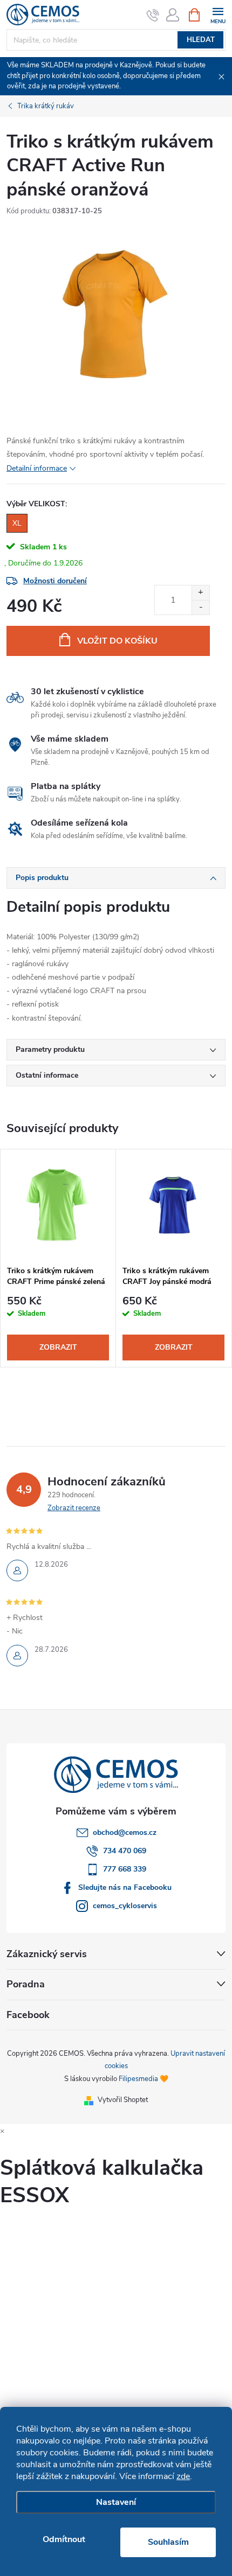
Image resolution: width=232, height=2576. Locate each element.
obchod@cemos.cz (125, 1832)
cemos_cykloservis (125, 1906)
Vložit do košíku (117, 641)
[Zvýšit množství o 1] (200, 593)
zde (183, 2476)
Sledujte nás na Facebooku (125, 1887)
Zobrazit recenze (74, 1508)
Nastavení (116, 2502)
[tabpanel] (58, 1258)
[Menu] (218, 14)
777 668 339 (125, 1869)
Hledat (201, 40)
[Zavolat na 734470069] (153, 15)
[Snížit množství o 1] (200, 607)
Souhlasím (168, 2542)
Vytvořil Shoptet (123, 2100)
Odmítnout (64, 2539)
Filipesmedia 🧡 (144, 2079)
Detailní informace (37, 468)
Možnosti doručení (55, 581)
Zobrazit (58, 1347)
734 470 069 (125, 1851)
